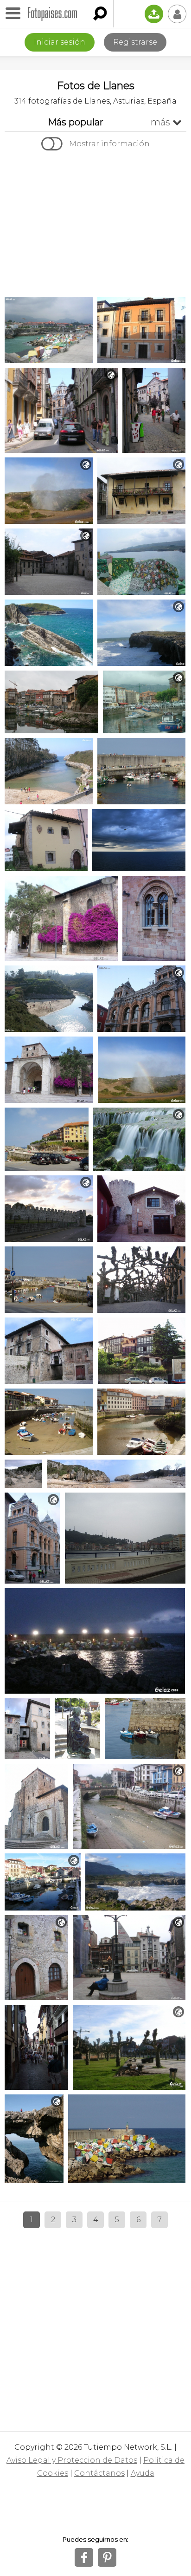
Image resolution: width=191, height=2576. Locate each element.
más (166, 122)
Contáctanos (99, 2473)
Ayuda (143, 2473)
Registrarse (135, 42)
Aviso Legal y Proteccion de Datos (72, 2460)
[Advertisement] (95, 225)
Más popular (76, 122)
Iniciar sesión (60, 42)
